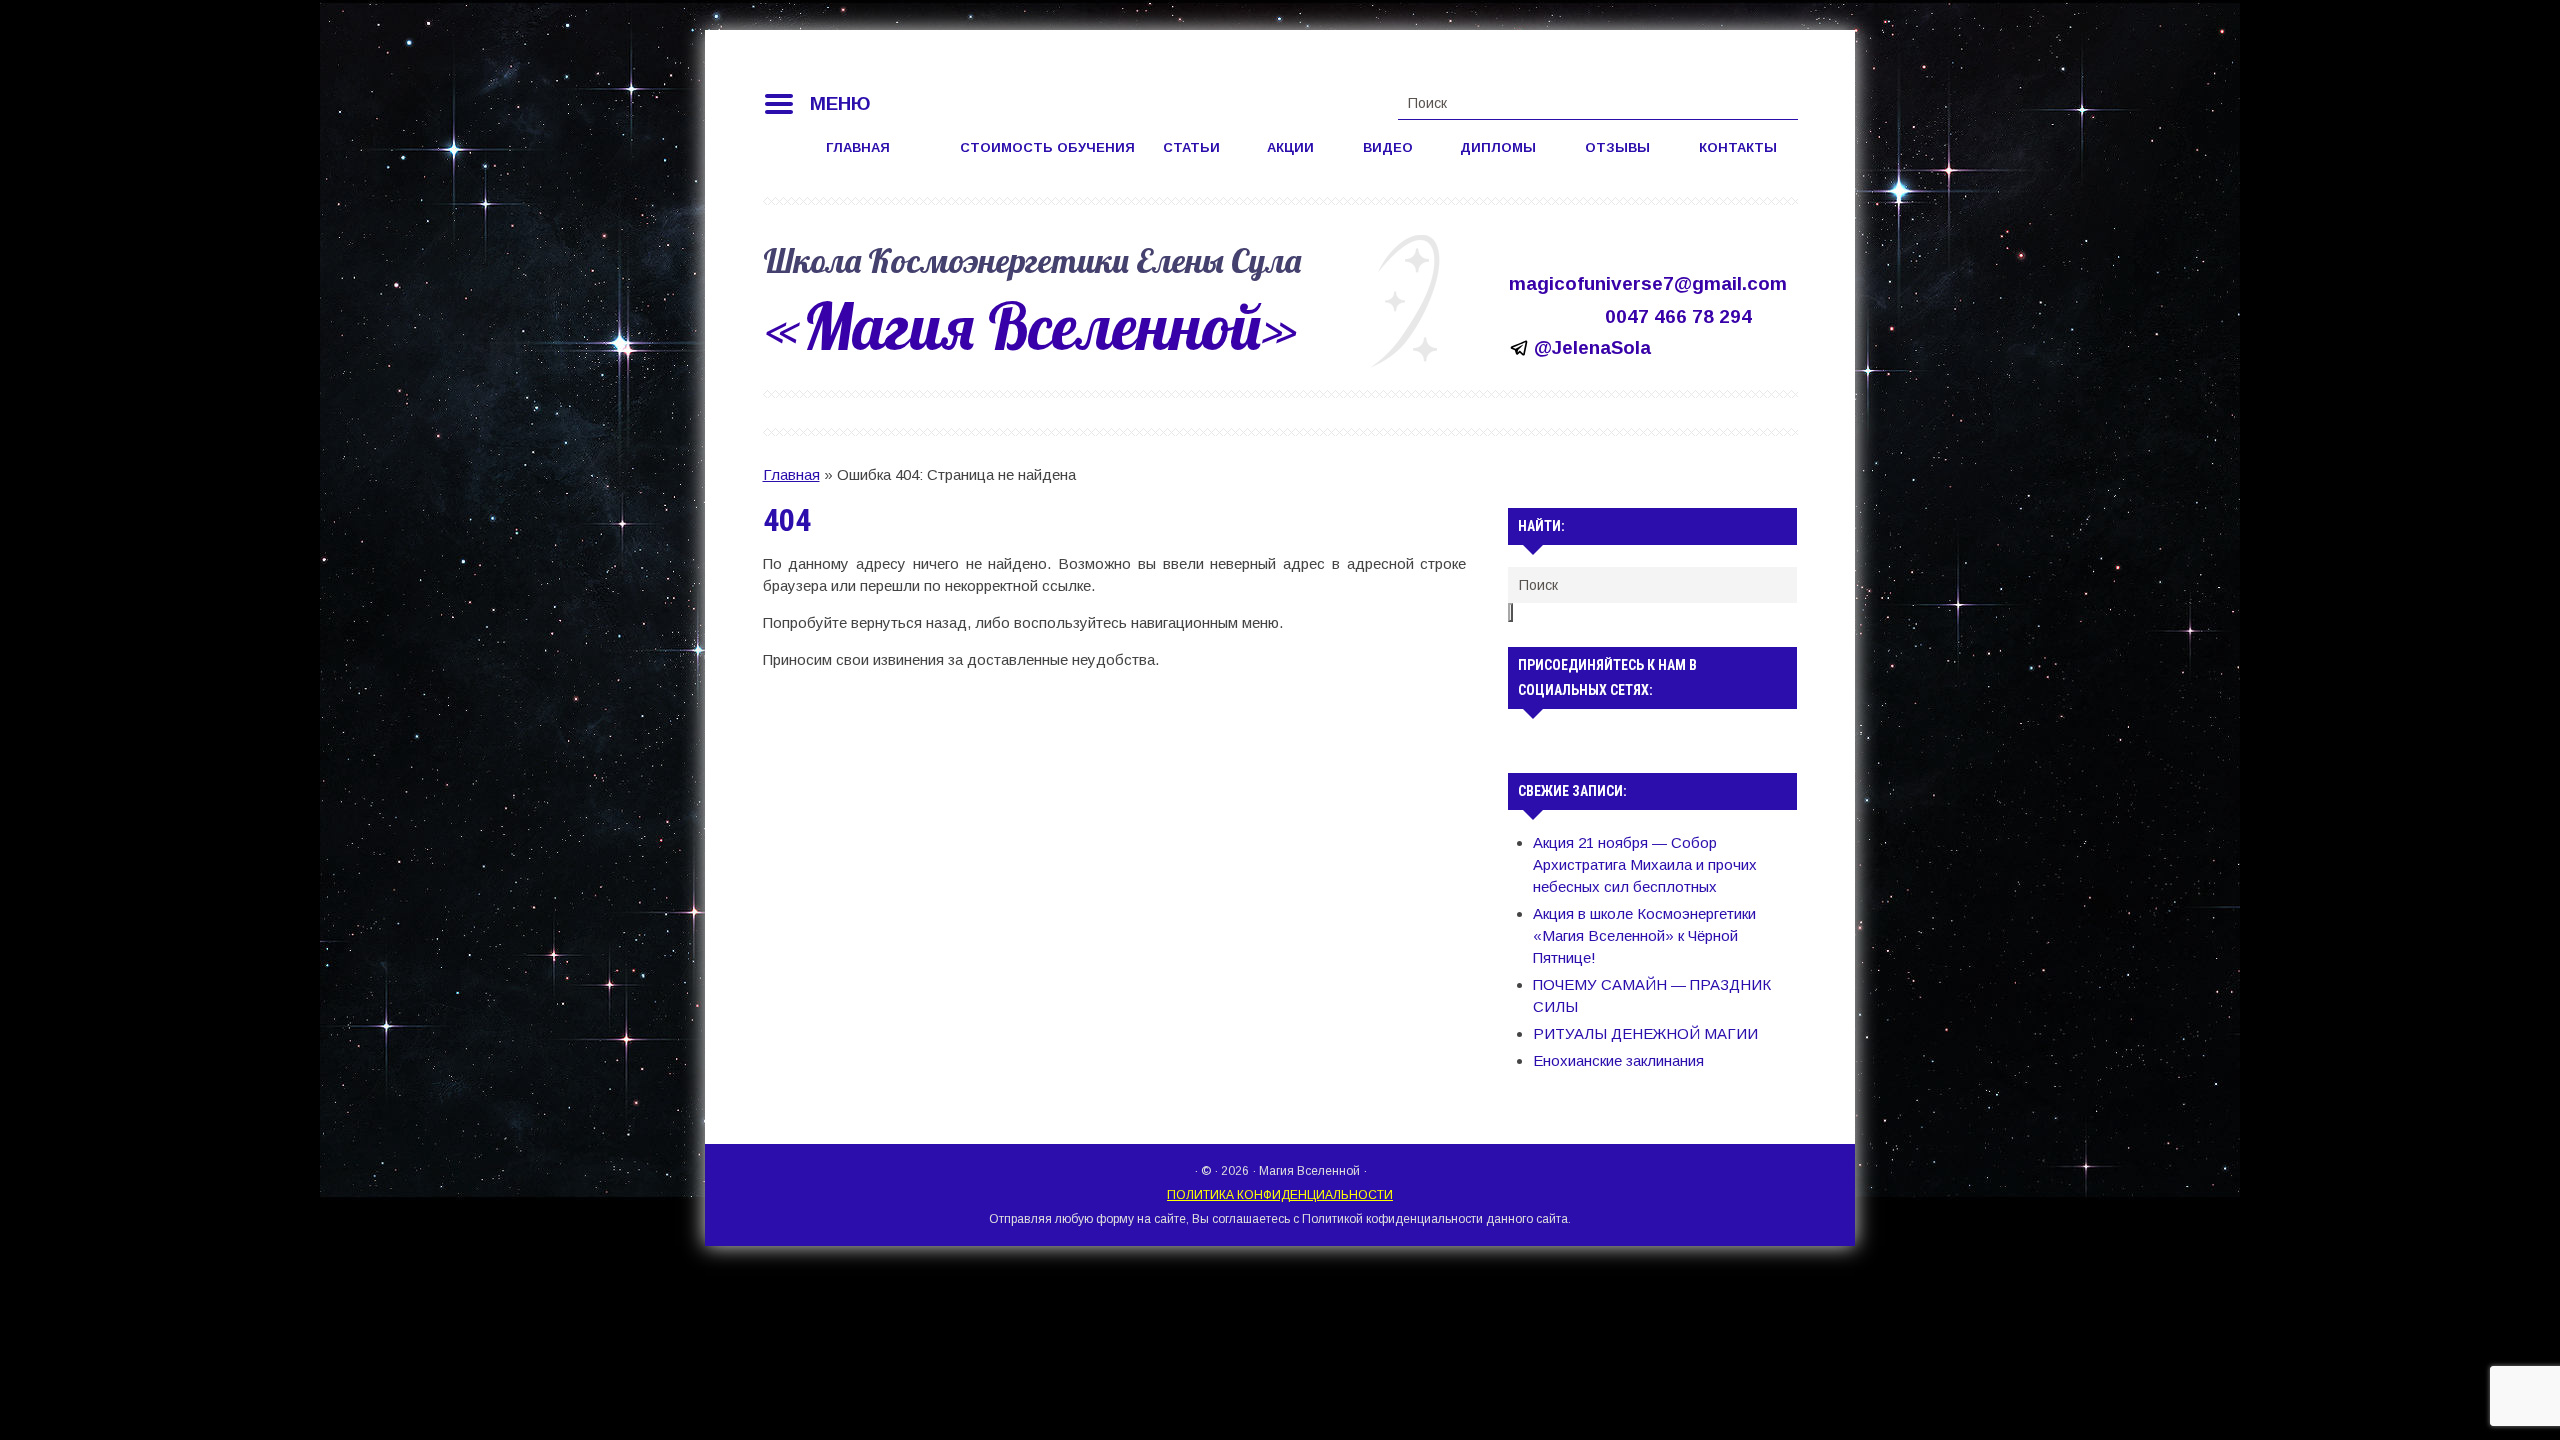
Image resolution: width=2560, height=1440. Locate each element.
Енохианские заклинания (1618, 1060)
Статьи (1191, 147)
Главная (858, 147)
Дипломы (1498, 147)
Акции (1290, 147)
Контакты (1738, 147)
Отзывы (1617, 147)
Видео (1388, 147)
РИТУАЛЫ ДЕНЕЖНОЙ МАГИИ (1645, 1033)
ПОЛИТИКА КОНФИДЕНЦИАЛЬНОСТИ (1280, 1195)
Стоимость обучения (1047, 147)
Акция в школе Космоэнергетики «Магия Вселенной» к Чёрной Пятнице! (1644, 935)
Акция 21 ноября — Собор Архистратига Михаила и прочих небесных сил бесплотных (1645, 864)
